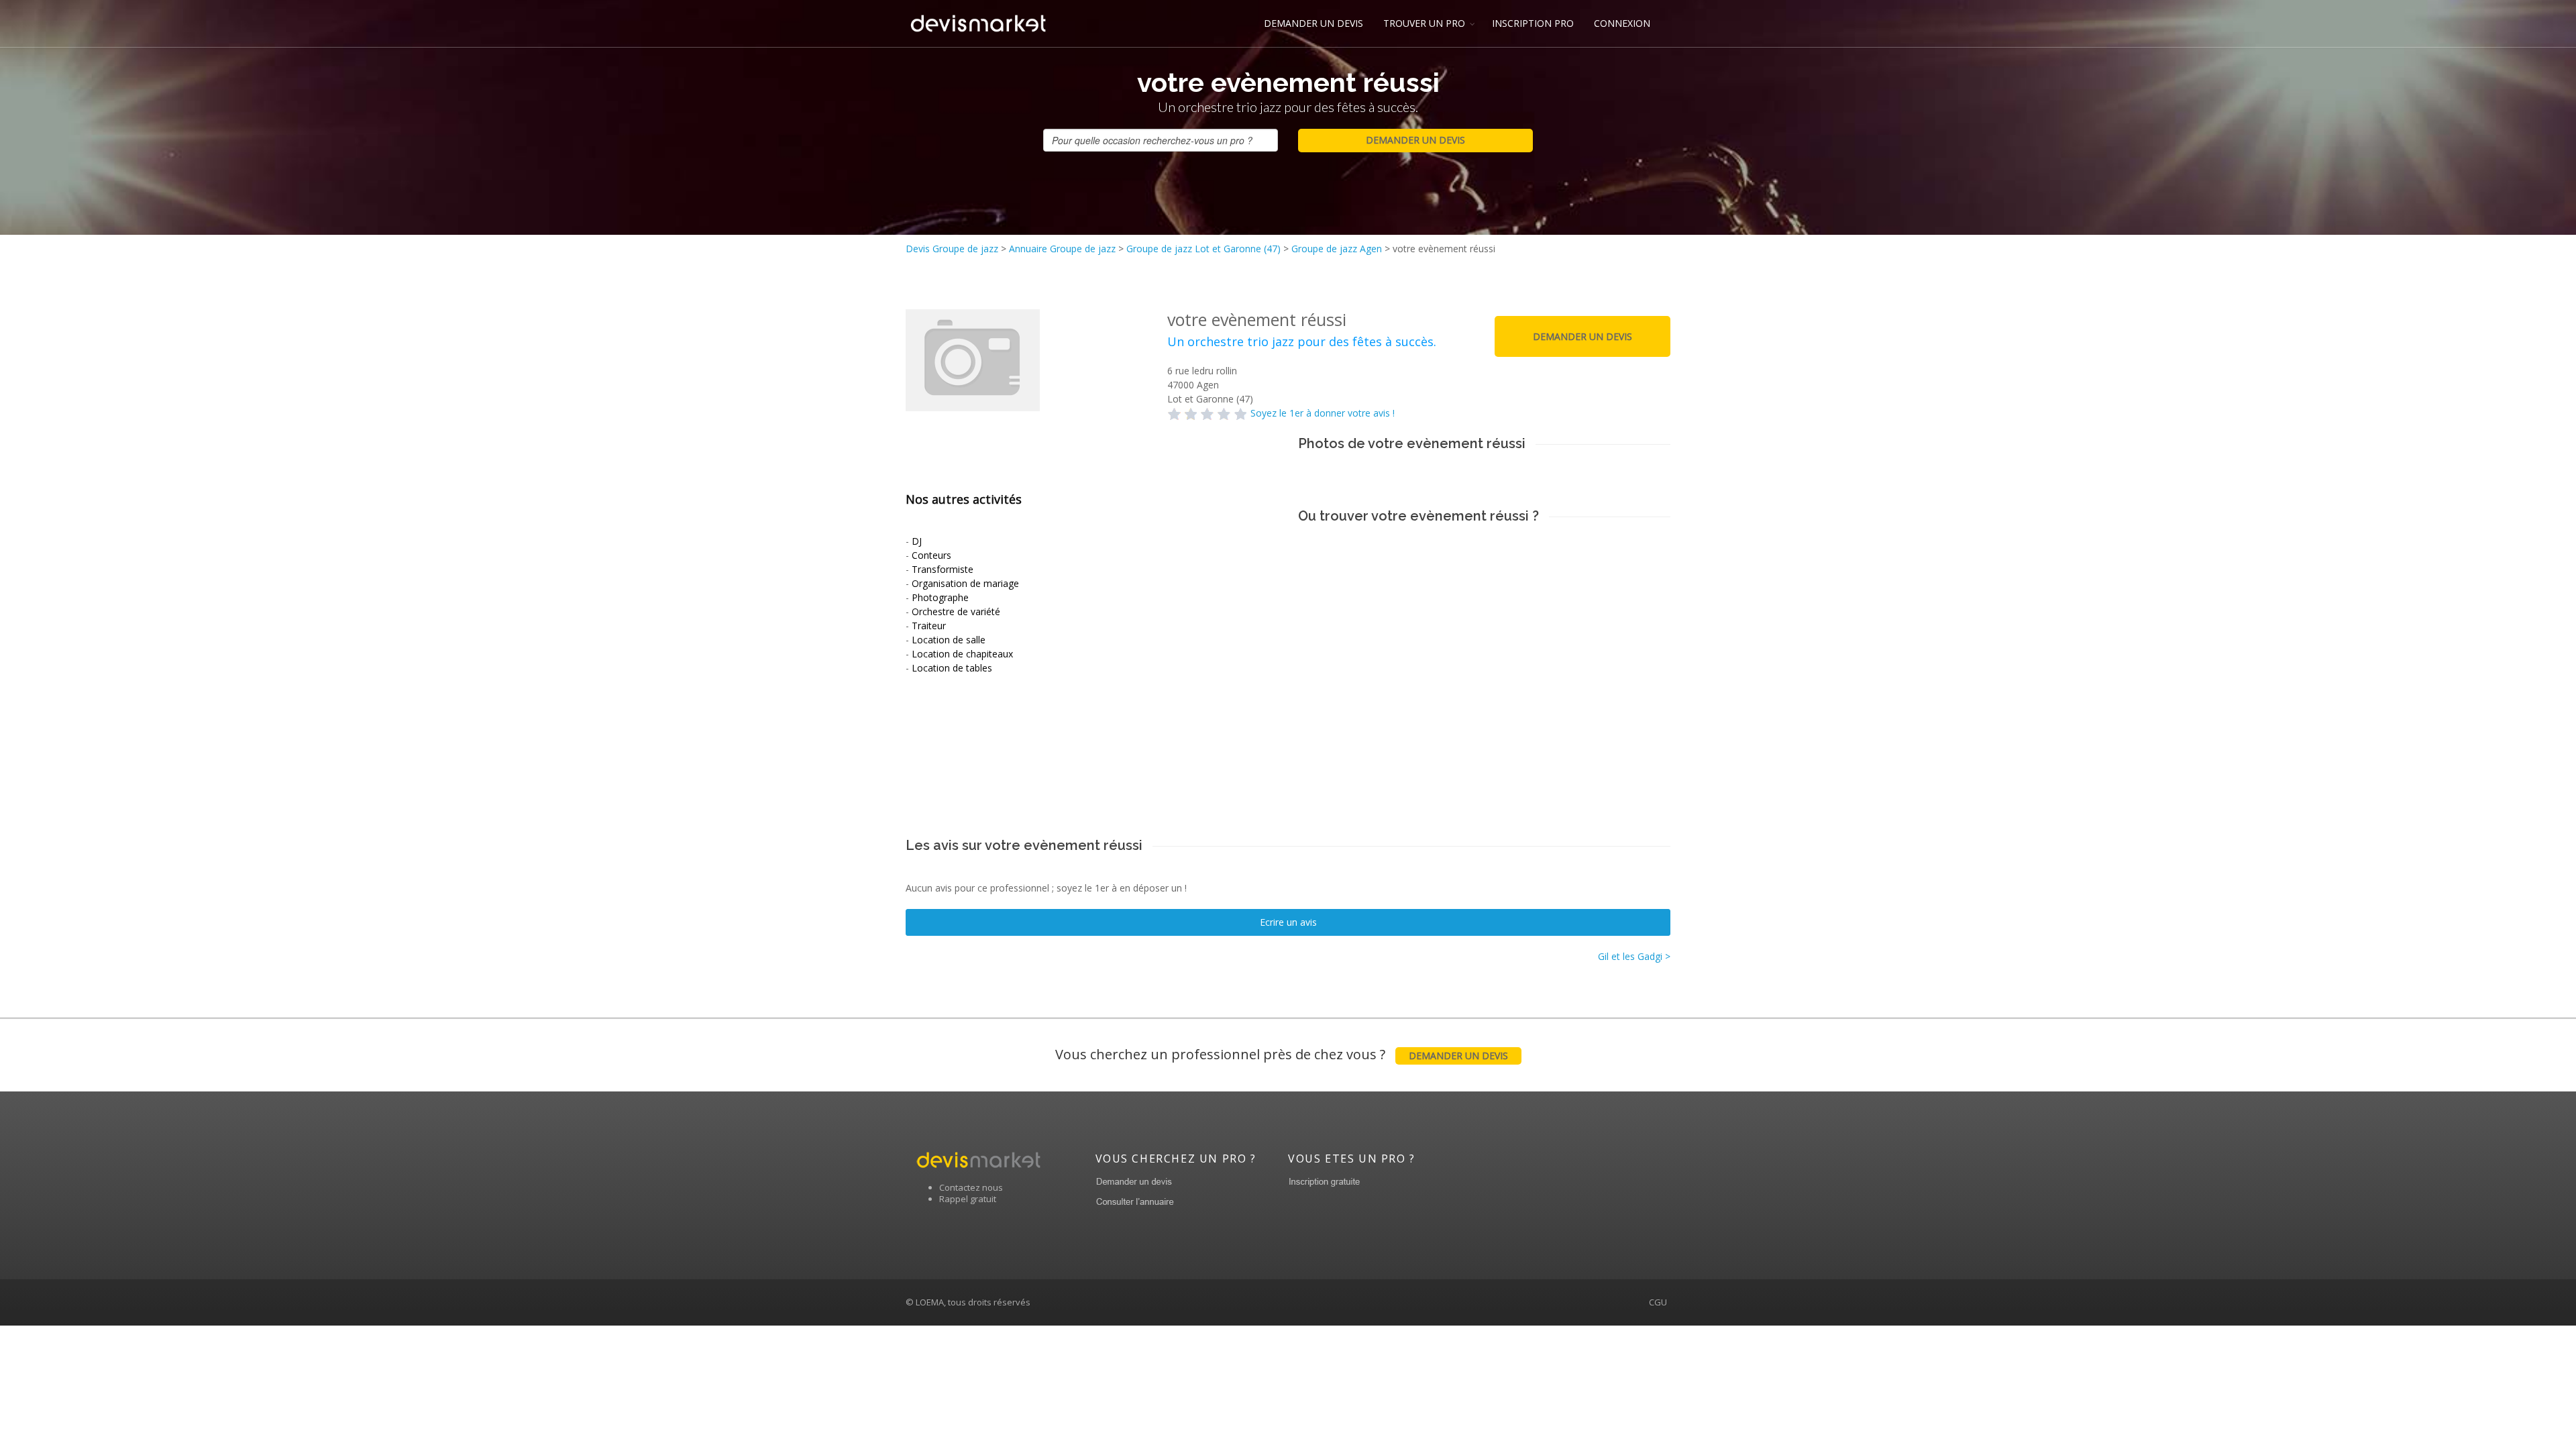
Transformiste (943, 569)
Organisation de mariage (965, 583)
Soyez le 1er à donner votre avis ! (1323, 413)
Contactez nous (971, 1187)
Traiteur (929, 626)
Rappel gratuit (968, 1199)
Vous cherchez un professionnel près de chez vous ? (1282, 1054)
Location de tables (952, 668)
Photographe (940, 597)
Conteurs (931, 555)
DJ (917, 541)
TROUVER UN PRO (1424, 23)
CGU (1658, 1302)
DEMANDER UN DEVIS (1313, 23)
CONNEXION (1622, 23)
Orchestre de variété (956, 611)
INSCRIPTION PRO (1533, 23)
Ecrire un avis (1288, 922)
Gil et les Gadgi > (1634, 956)
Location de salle (949, 640)
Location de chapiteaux (962, 654)
